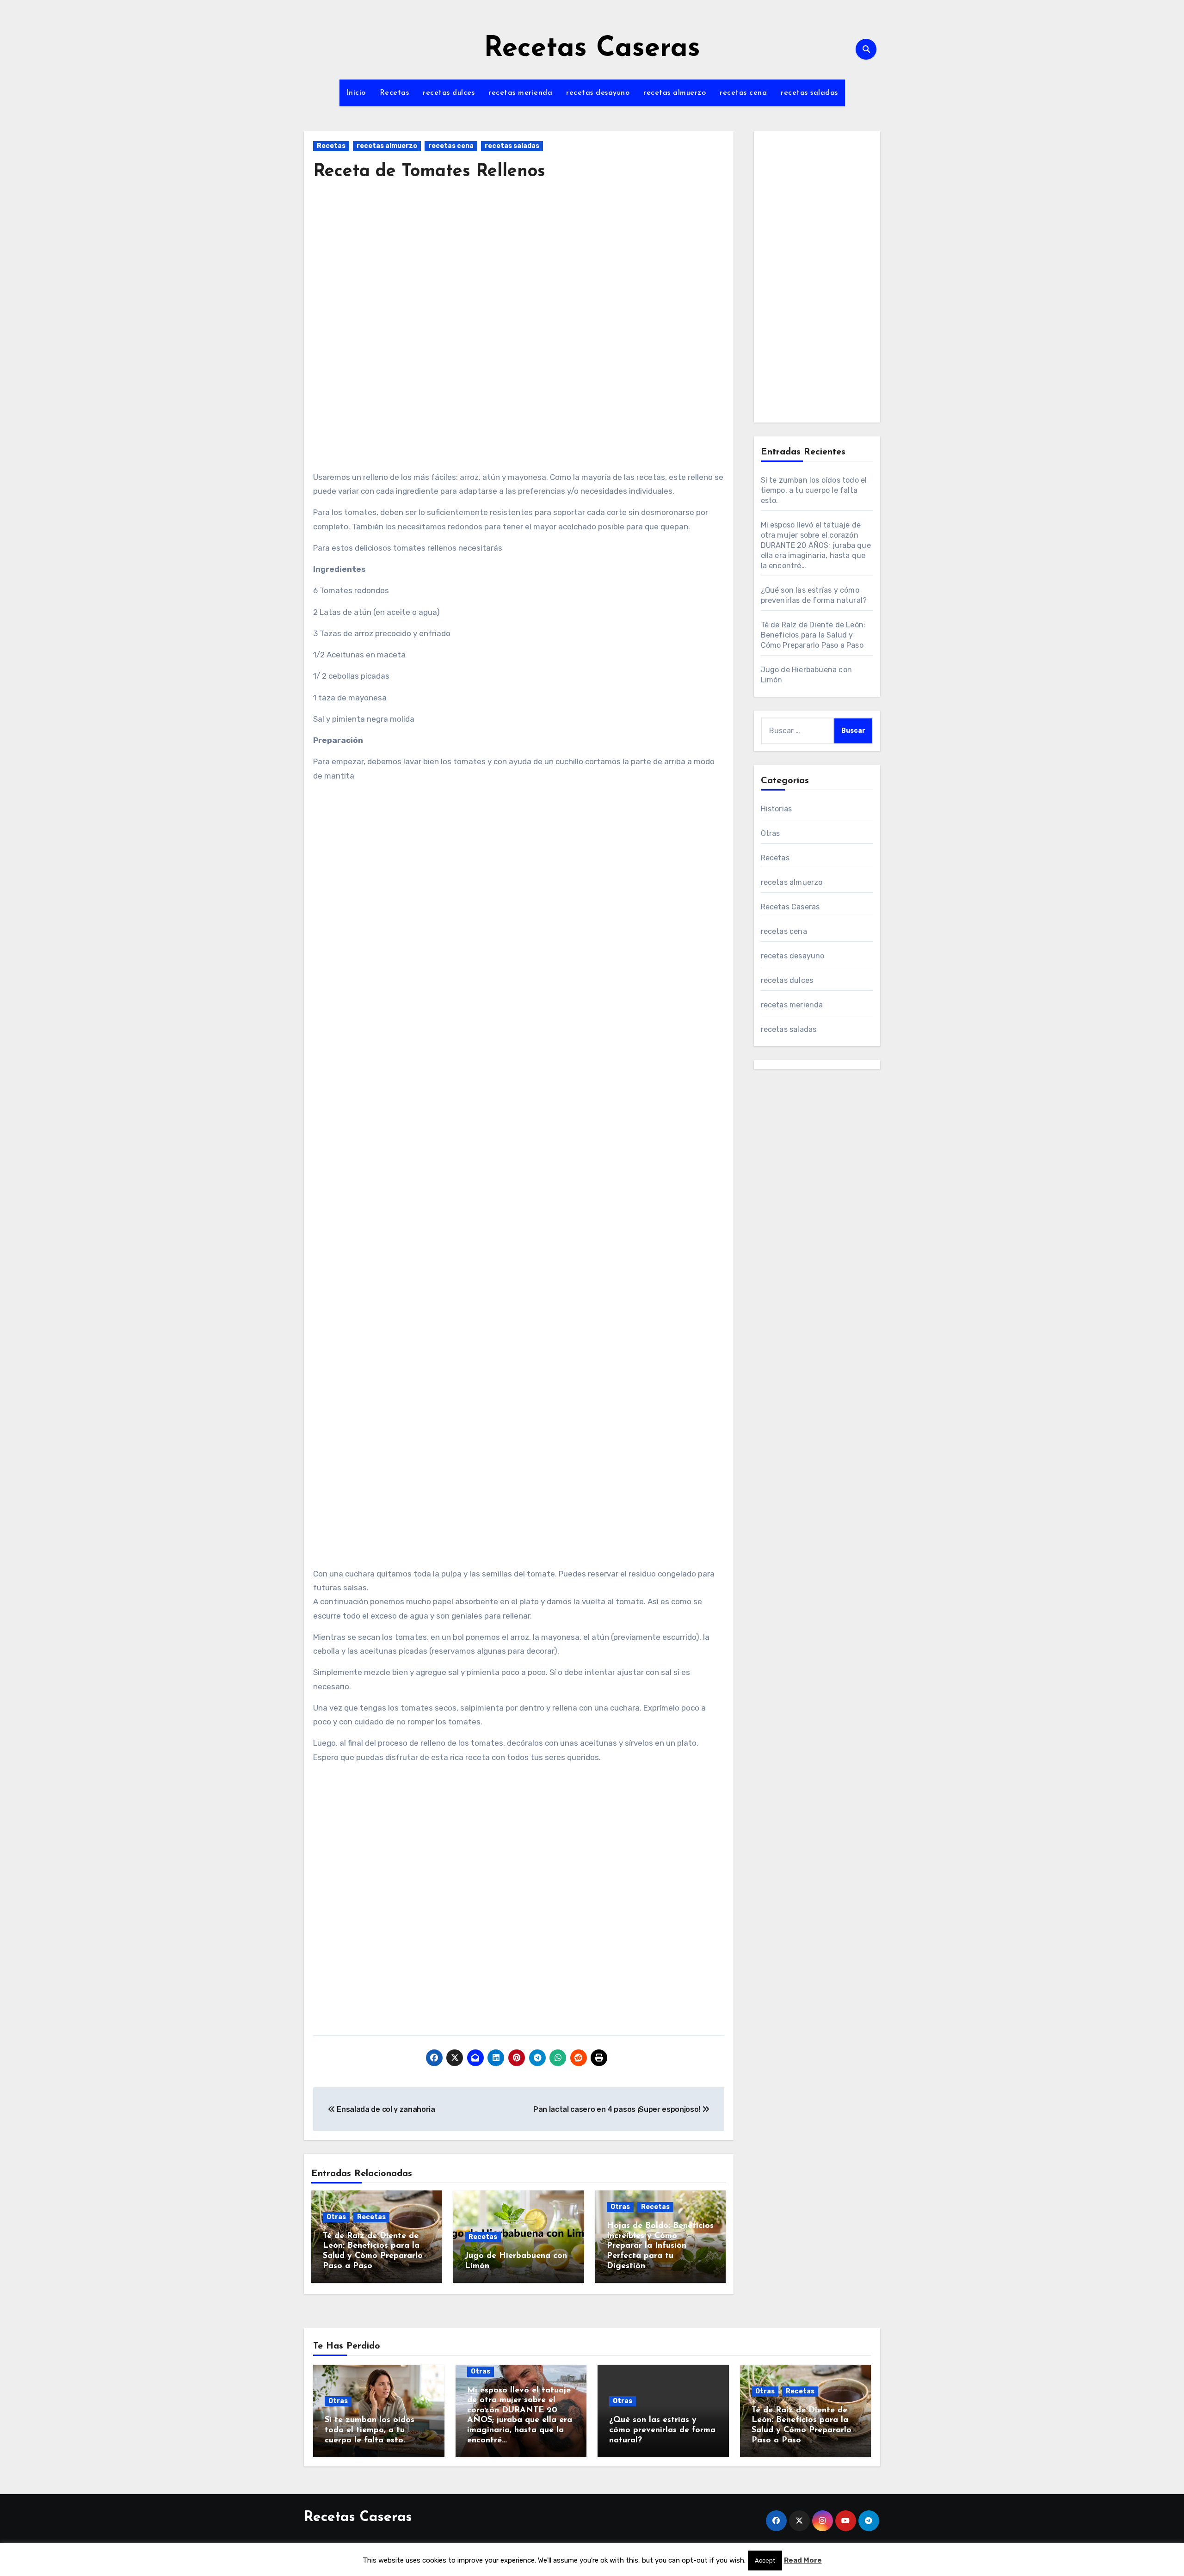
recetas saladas (809, 93)
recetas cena (743, 93)
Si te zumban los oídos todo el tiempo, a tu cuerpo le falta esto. (814, 490)
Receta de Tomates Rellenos (429, 172)
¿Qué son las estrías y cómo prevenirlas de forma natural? (662, 2430)
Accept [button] (765, 2561)
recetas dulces (449, 93)
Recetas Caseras (592, 49)
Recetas (395, 93)
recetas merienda (520, 93)
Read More (803, 2560)
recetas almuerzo (675, 93)
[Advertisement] (520, 276)
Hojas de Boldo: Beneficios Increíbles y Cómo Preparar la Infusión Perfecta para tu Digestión (660, 2246)
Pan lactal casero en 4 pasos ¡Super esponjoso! (618, 2109)
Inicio (356, 93)
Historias (777, 809)
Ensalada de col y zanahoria (385, 2109)
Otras (336, 2217)
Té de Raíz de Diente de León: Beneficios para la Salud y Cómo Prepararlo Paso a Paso (813, 635)
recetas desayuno (598, 93)
